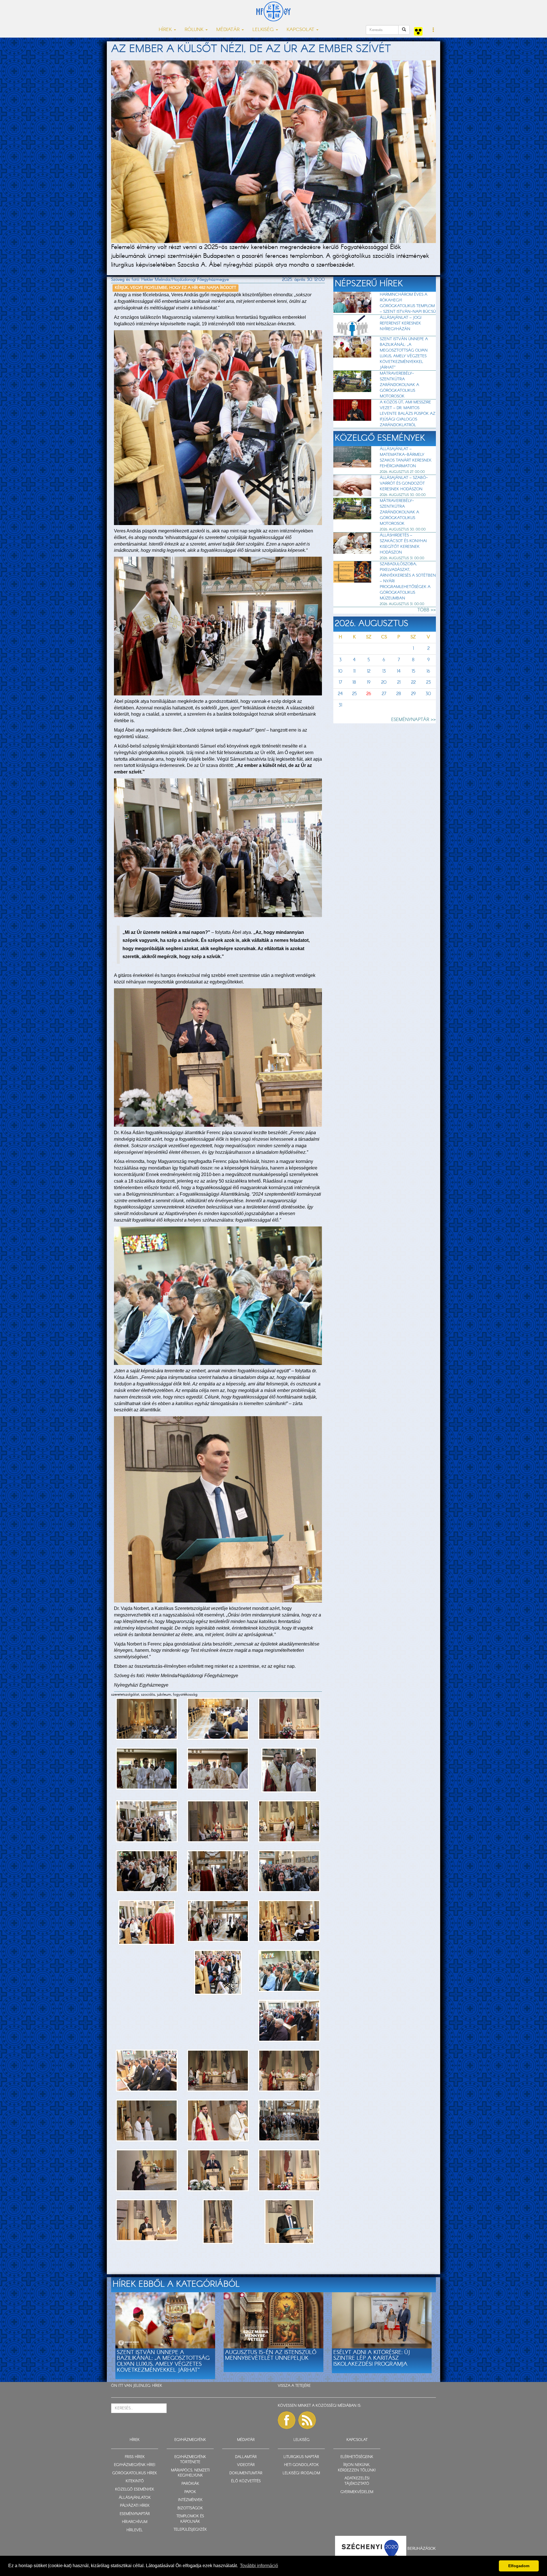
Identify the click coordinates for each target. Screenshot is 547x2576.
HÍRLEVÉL (135, 2530)
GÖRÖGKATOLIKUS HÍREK (135, 2473)
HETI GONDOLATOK (301, 2465)
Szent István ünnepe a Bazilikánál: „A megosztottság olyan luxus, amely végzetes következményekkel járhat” (404, 353)
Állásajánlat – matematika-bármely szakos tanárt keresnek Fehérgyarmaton (406, 458)
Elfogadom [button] (519, 2566)
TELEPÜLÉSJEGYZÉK (190, 2530)
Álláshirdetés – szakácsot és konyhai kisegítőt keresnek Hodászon (403, 544)
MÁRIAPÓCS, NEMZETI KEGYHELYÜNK (190, 2473)
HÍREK (157, 2386)
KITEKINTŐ (135, 2481)
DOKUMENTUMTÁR (246, 2473)
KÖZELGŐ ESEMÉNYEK (135, 2490)
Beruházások (422, 2549)
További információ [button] (259, 2566)
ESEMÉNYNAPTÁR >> (414, 720)
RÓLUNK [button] (195, 30)
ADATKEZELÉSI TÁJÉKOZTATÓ (357, 2481)
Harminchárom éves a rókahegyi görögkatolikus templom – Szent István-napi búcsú (408, 303)
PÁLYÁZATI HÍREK (135, 2506)
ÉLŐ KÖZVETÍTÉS (246, 2481)
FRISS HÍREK (135, 2457)
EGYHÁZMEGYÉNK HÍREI (135, 2465)
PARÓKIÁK (190, 2484)
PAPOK (190, 2492)
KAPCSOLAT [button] (301, 30)
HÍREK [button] (166, 30)
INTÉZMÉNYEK (190, 2500)
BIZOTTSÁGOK (190, 2508)
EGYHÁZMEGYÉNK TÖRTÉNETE (190, 2460)
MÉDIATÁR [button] (229, 30)
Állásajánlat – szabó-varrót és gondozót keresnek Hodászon (404, 483)
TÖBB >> (427, 610)
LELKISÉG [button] (264, 30)
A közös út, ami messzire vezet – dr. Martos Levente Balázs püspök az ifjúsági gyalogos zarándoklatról (408, 414)
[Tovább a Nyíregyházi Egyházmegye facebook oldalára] (287, 2420)
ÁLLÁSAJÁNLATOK (135, 2498)
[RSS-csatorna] (307, 2420)
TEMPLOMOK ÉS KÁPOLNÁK (190, 2519)
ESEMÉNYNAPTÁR (135, 2514)
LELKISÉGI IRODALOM (301, 2473)
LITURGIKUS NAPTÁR (301, 2457)
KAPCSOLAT (357, 2440)
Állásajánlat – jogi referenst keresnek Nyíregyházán (401, 323)
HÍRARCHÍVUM (135, 2522)
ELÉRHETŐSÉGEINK (357, 2457)
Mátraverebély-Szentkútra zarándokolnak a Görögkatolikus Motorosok (399, 385)
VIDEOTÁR (246, 2465)
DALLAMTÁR (246, 2457)
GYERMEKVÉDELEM (357, 2492)
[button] (433, 30)
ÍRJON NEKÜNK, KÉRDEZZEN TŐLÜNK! (357, 2468)
